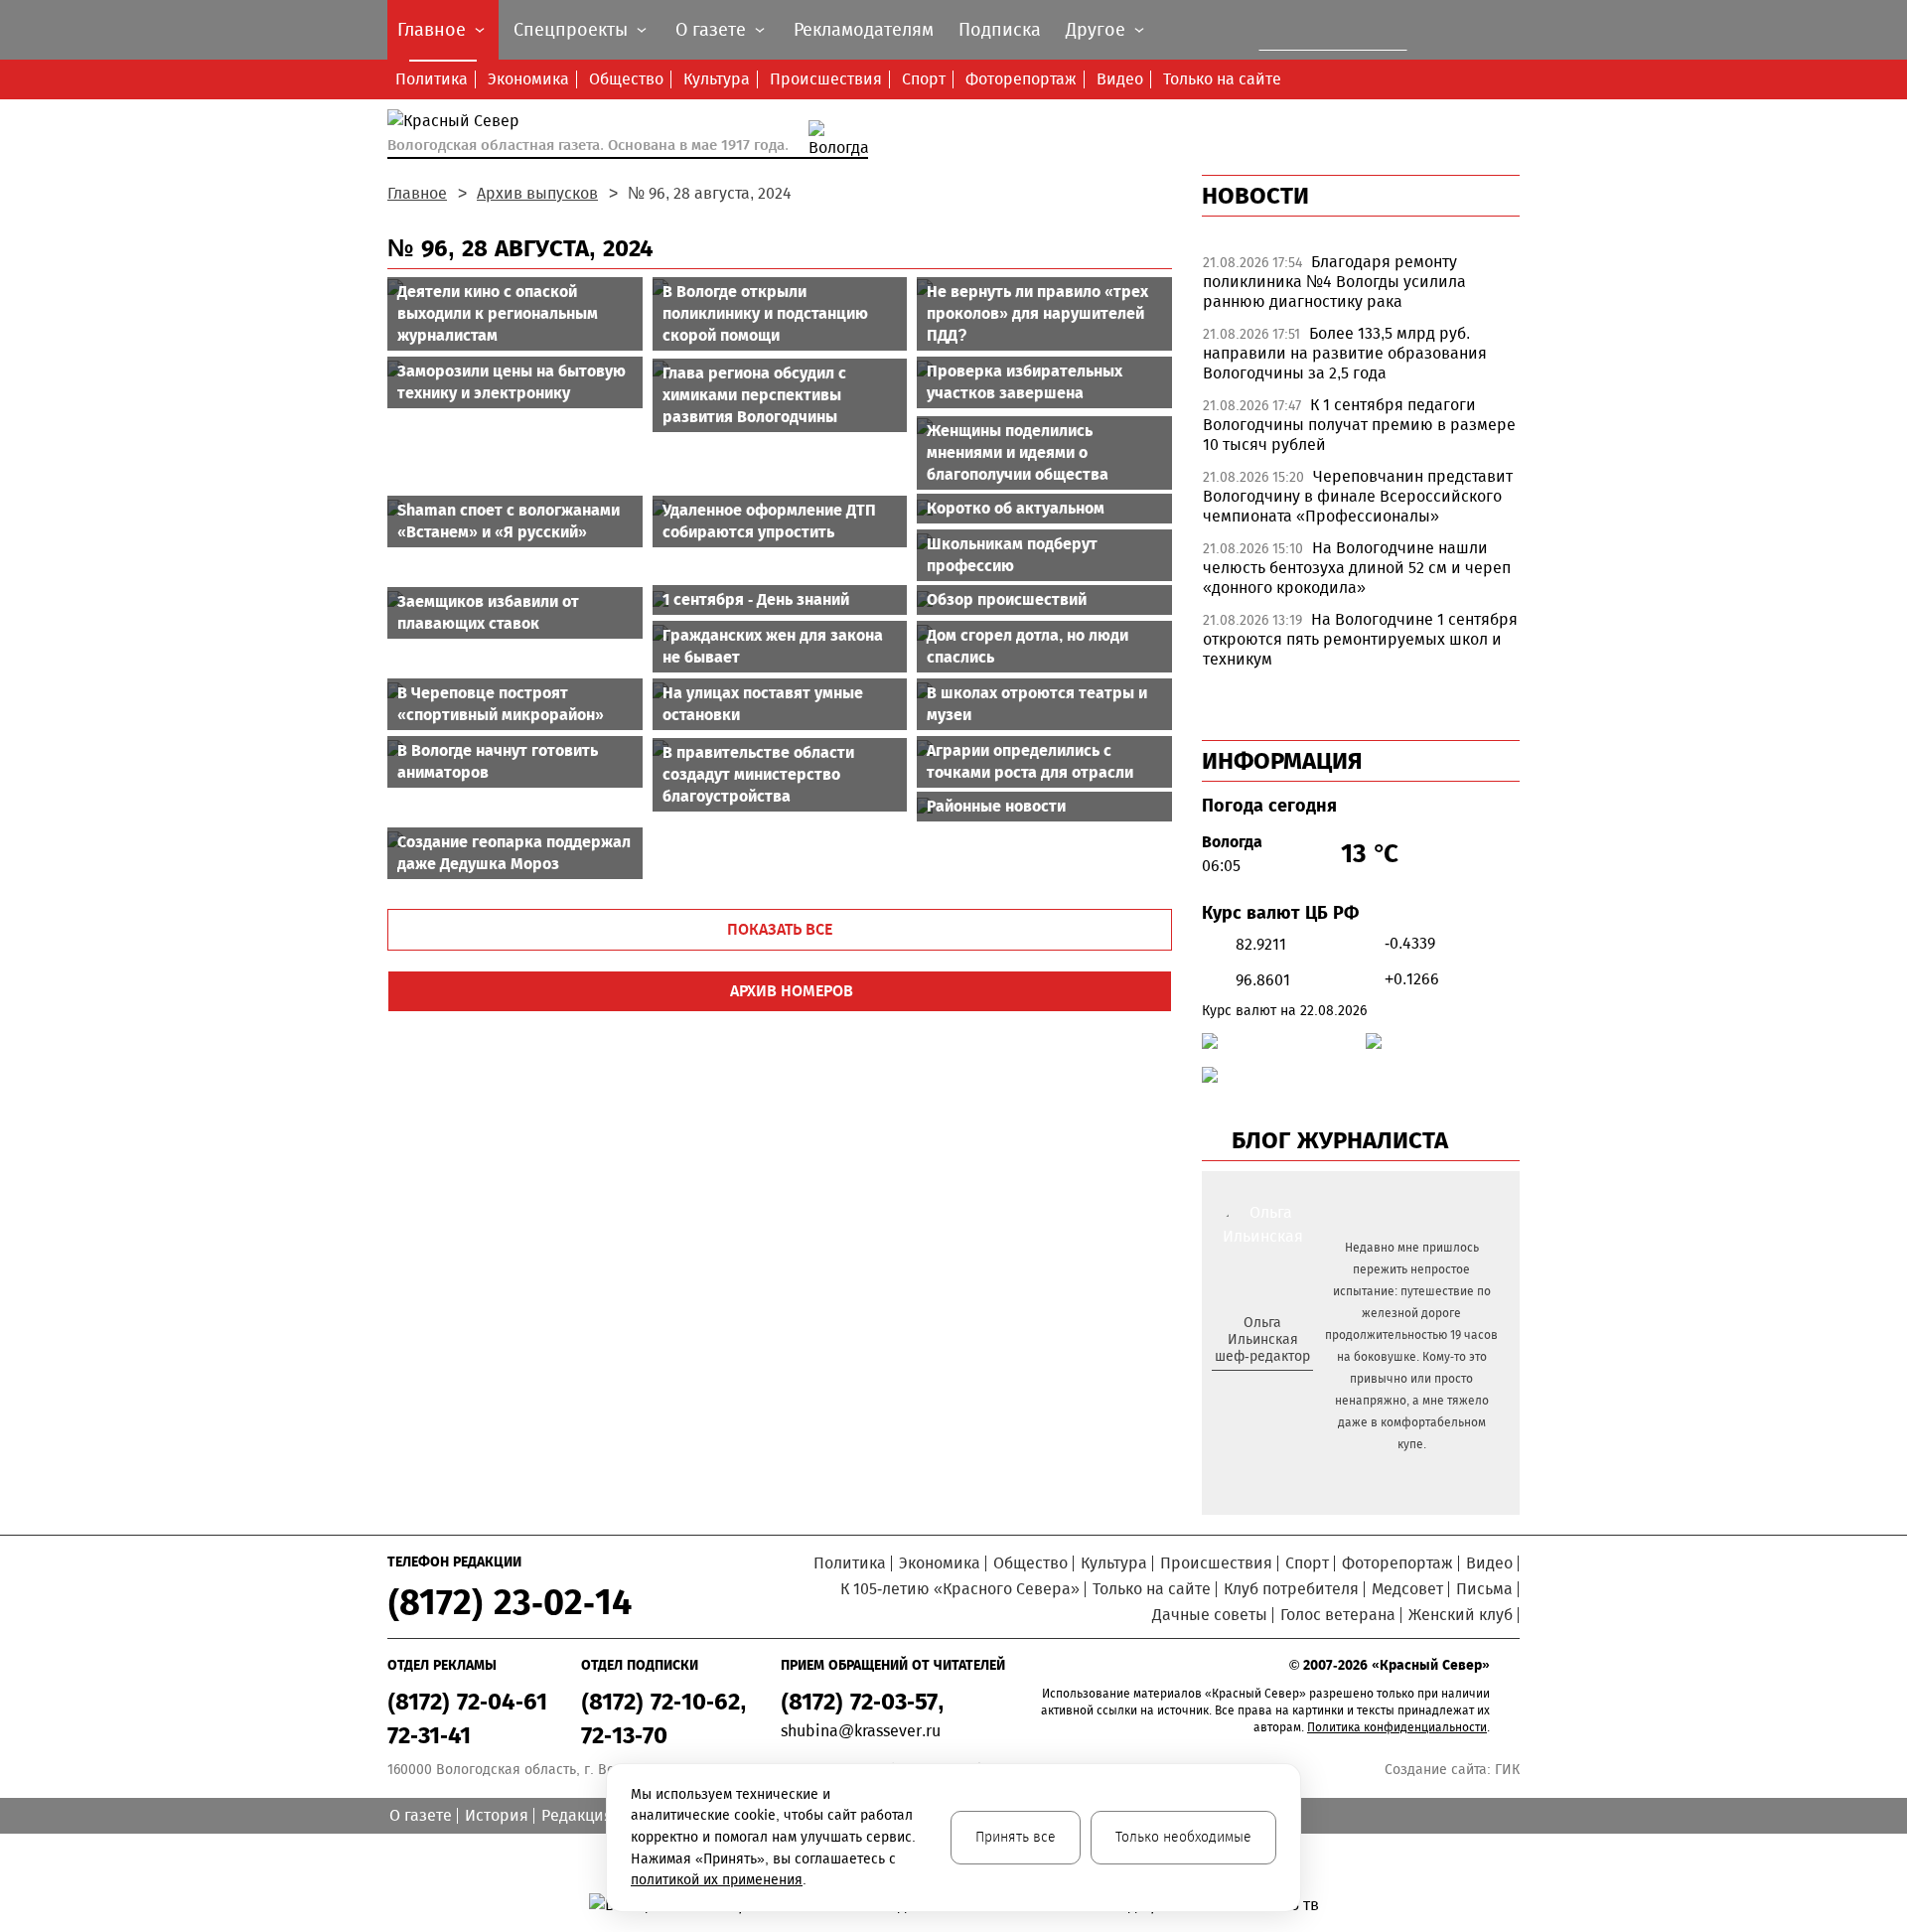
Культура (717, 79)
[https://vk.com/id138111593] (1260, 1389)
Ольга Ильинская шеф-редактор (1262, 1339)
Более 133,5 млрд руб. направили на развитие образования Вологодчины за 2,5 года (1345, 353)
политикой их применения (717, 1880)
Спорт (924, 79)
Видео (1120, 79)
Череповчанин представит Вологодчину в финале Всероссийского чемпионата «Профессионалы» (1358, 496)
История (497, 1815)
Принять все (1016, 1837)
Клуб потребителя (1291, 1589)
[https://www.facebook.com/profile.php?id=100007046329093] (1280, 1389)
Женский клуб (1461, 1615)
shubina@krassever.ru (861, 1731)
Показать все (780, 929)
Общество (626, 79)
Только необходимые (1183, 1837)
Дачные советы (1210, 1615)
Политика (432, 79)
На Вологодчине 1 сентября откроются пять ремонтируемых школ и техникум (1360, 639)
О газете (421, 1815)
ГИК (1507, 1770)
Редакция (577, 1815)
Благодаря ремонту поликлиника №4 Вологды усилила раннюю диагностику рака (1334, 282)
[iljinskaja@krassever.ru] (1240, 1389)
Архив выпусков (537, 193)
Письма (1484, 1589)
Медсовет (1407, 1589)
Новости (1255, 196)
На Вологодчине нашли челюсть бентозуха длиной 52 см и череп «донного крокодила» (1357, 568)
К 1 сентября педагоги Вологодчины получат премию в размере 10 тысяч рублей (1359, 425)
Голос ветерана (1338, 1615)
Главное (417, 193)
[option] (1361, 287)
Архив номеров (792, 991)
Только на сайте (1222, 79)
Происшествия (826, 79)
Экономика (528, 79)
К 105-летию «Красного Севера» (960, 1589)
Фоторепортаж (1021, 79)
